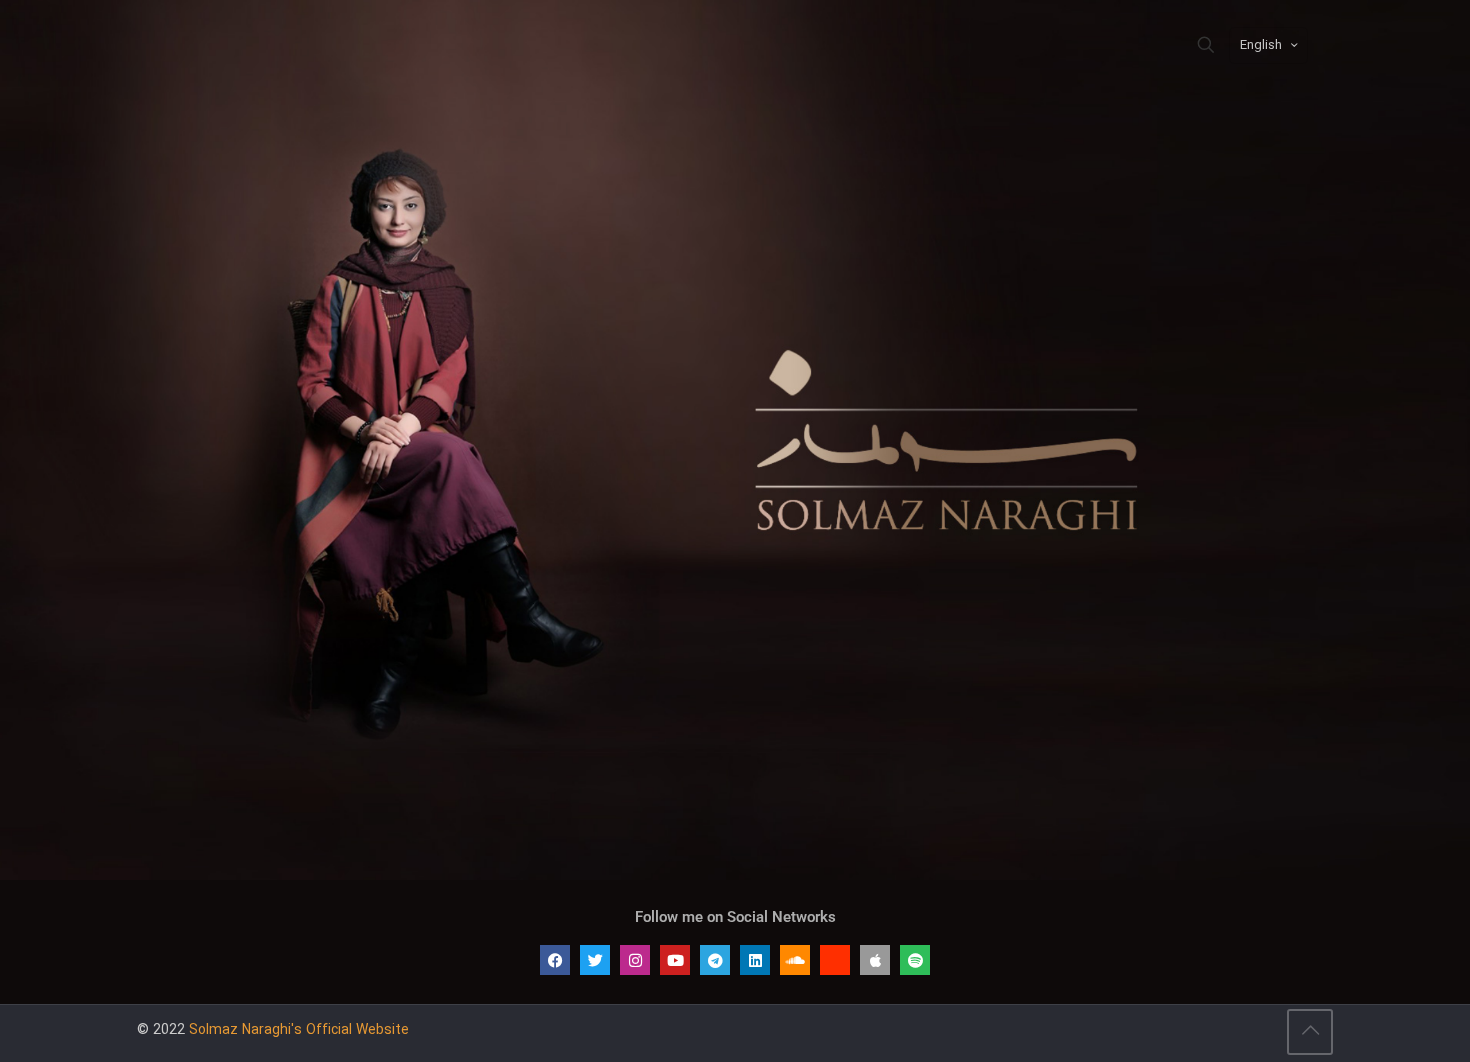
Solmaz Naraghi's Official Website (299, 1030)
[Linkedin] (755, 960)
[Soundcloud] (795, 960)
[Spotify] (915, 960)
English (1261, 45)
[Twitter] (595, 960)
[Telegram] (715, 960)
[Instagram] (635, 960)
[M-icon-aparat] (835, 960)
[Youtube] (675, 960)
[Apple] (875, 960)
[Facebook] (555, 960)
